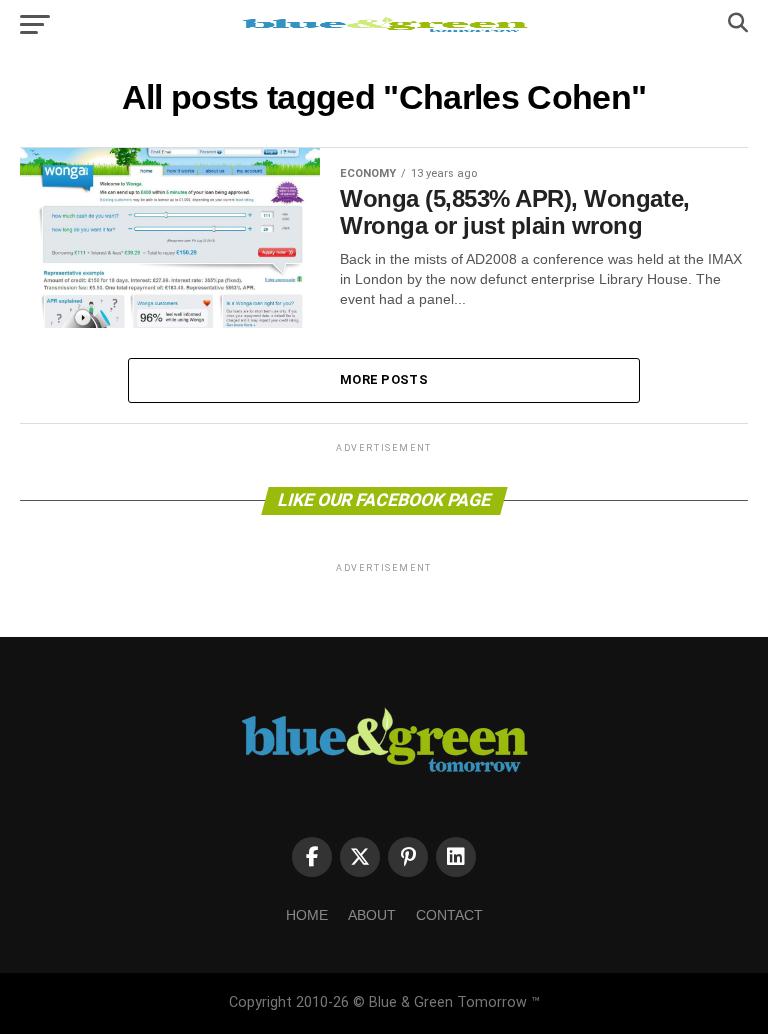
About (372, 915)
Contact (449, 915)
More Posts (384, 379)
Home (307, 915)
